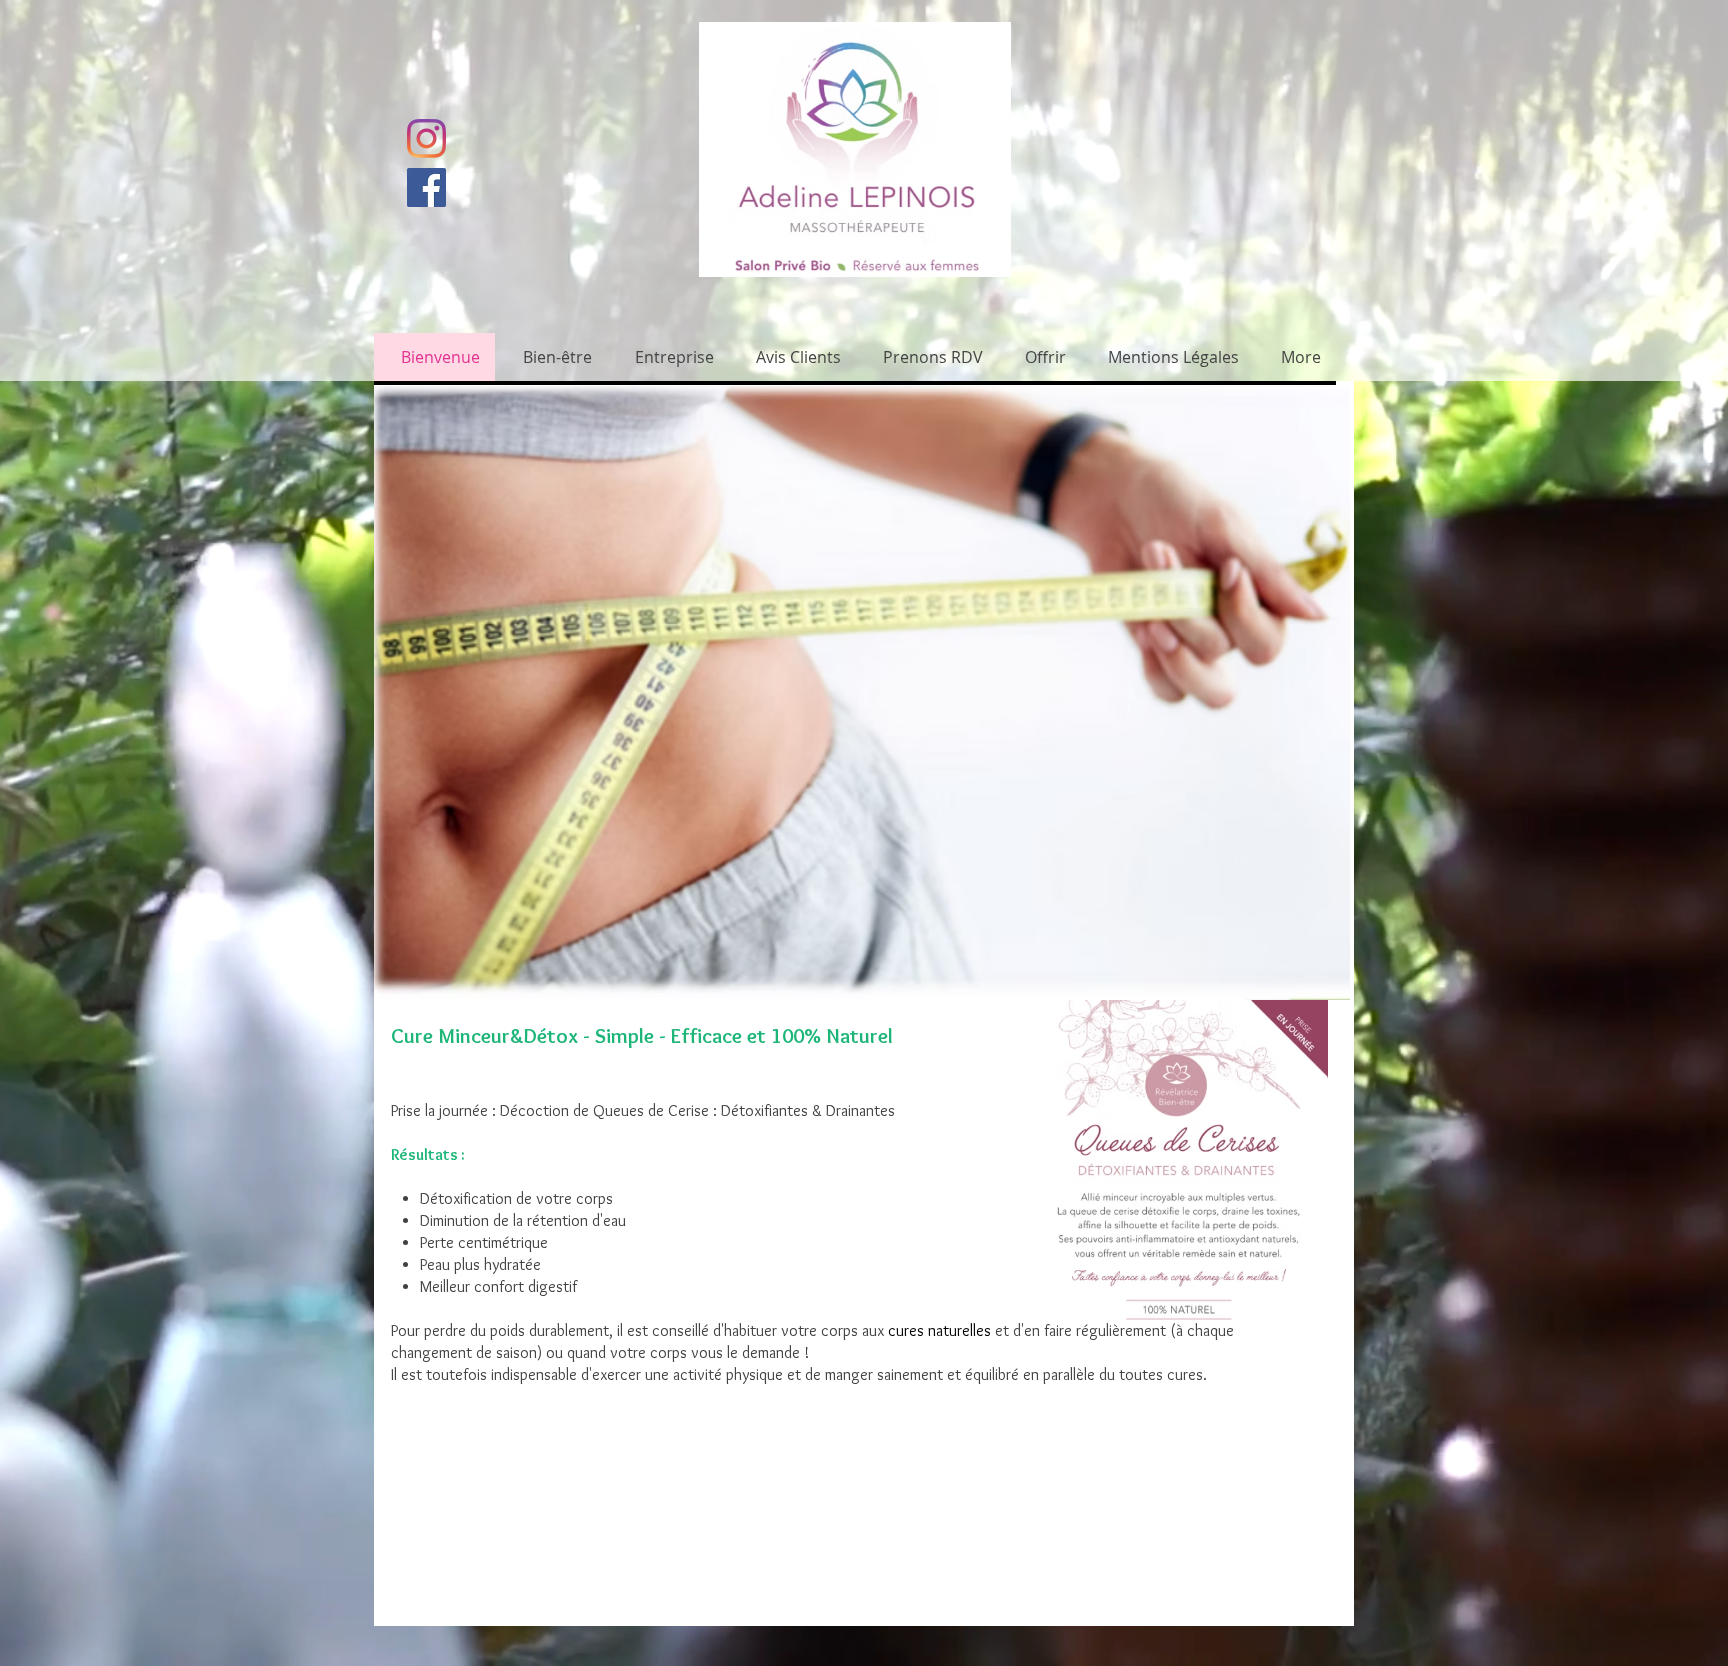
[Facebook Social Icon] (426, 187)
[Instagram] (426, 138)
